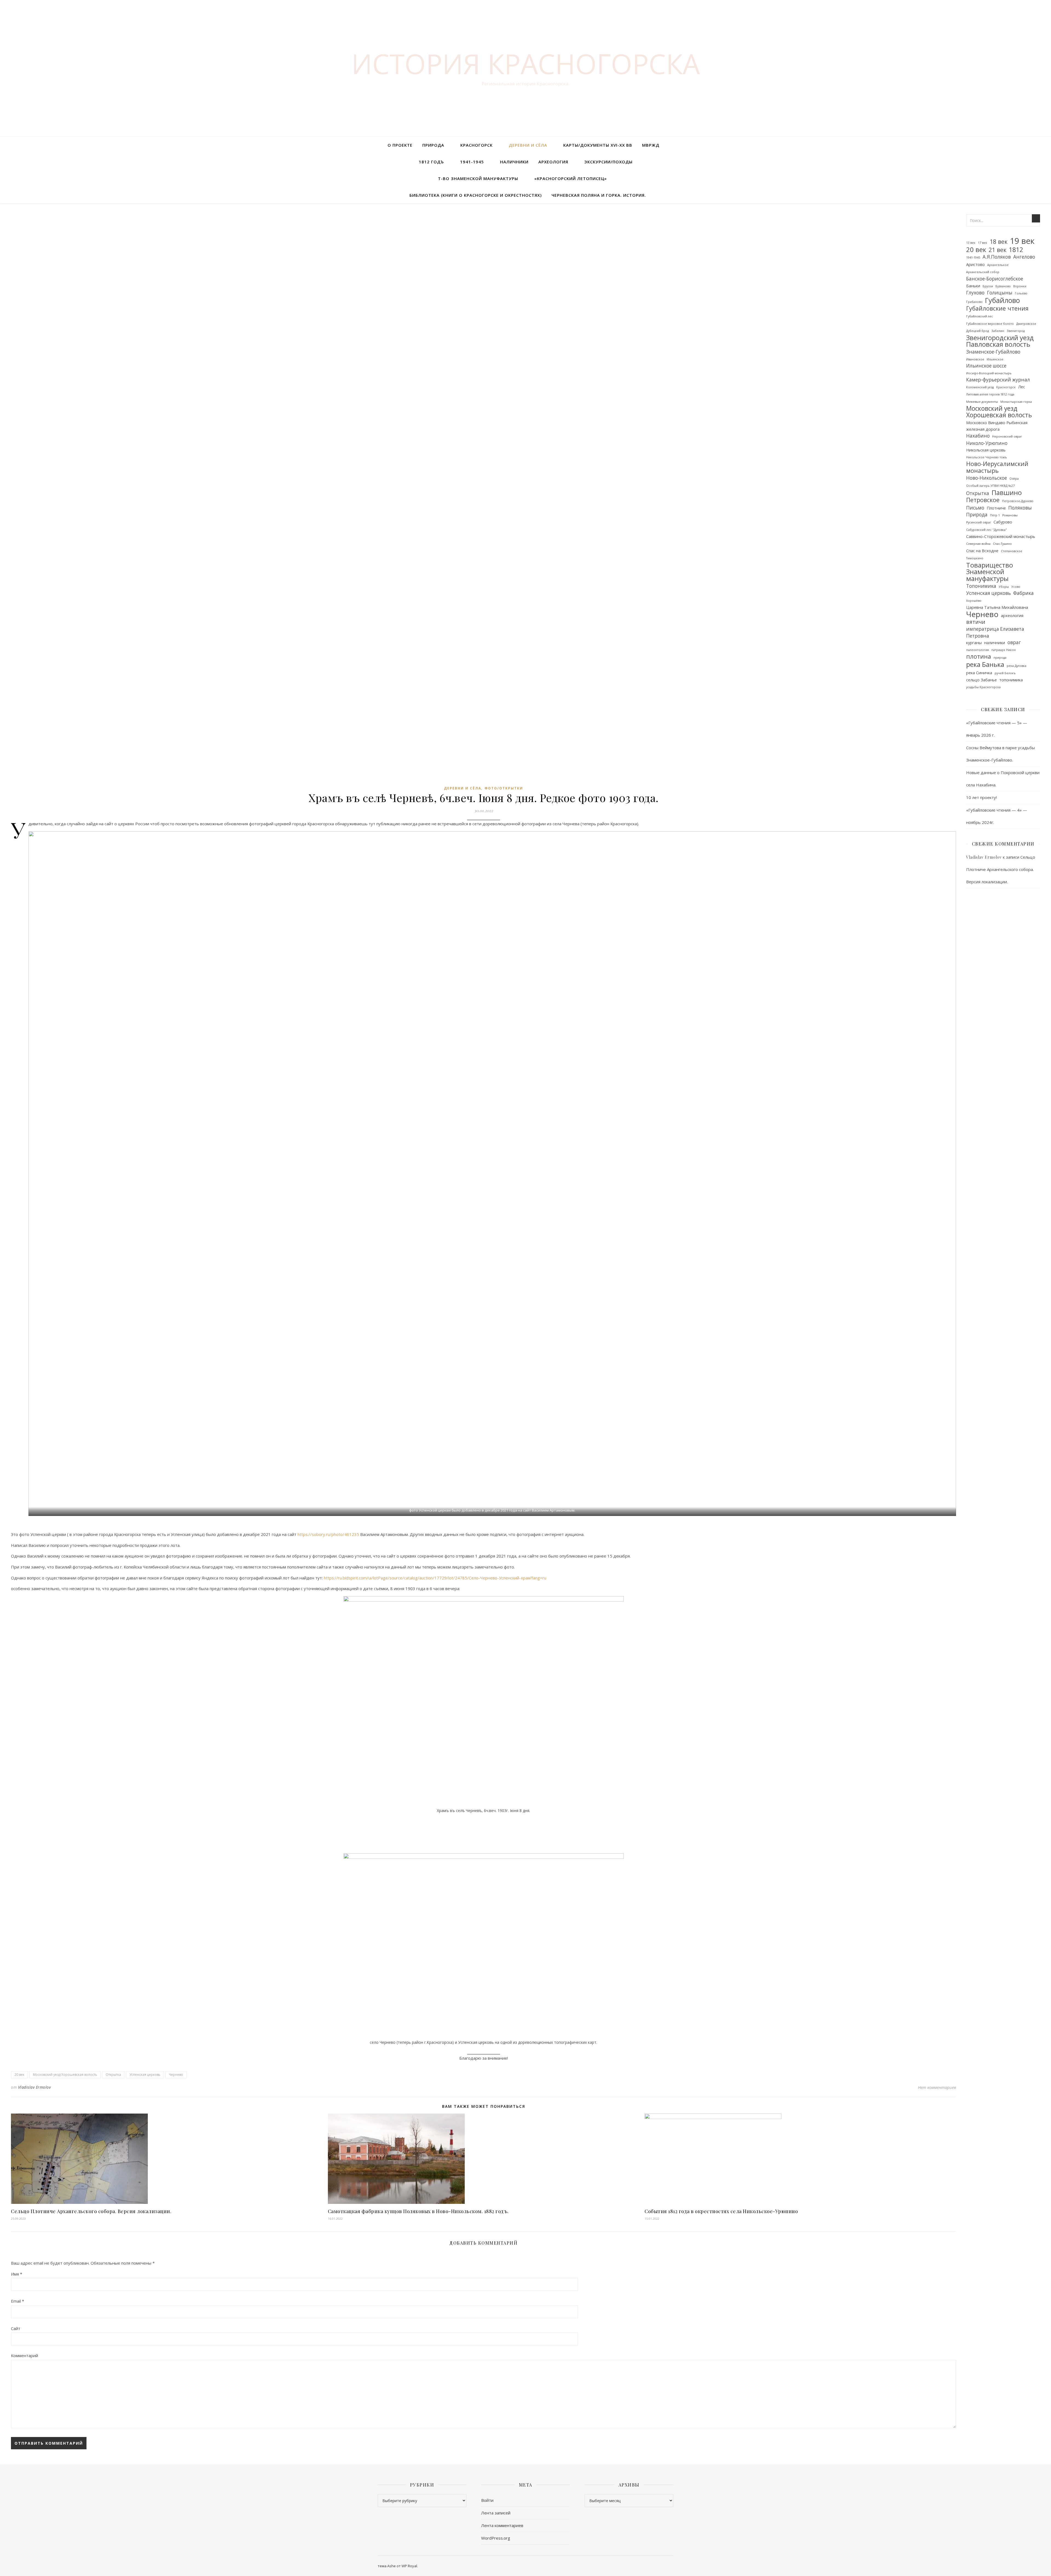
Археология (553, 162)
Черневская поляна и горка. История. (599, 195)
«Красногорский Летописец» (571, 178)
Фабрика (1023, 593)
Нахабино (978, 436)
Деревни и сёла (463, 788)
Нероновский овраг (1007, 436)
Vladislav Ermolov (34, 2087)
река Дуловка (1017, 666)
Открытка (113, 2075)
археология (1012, 615)
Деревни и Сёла (528, 145)
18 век (999, 242)
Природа (433, 145)
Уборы (1004, 587)
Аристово (975, 264)
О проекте (400, 145)
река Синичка (979, 673)
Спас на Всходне (982, 551)
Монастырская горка (1016, 402)
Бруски (988, 286)
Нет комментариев (937, 2087)
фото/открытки (504, 788)
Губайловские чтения (997, 309)
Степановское (1012, 551)
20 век (19, 2075)
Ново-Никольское (987, 478)
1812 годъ (431, 162)
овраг (1014, 642)
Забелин (998, 331)
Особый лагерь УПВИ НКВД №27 (990, 486)
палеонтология (978, 650)
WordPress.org (496, 2538)
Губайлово (1002, 300)
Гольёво (1021, 293)
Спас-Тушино (1002, 544)
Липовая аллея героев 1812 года (990, 394)
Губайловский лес (980, 316)
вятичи (976, 622)
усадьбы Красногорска (983, 687)
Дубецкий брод (978, 331)
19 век (1022, 241)
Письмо (975, 508)
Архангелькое (998, 265)
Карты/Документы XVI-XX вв (598, 145)
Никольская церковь (986, 450)
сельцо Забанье (981, 680)
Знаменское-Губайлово (993, 352)
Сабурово (1003, 522)
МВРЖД (651, 145)
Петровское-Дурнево (1018, 501)
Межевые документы (982, 402)
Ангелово (1024, 257)
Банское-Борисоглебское (995, 279)
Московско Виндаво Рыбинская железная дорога (997, 426)
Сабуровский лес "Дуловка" (987, 530)
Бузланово (1003, 286)
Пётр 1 (995, 515)
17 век (983, 243)
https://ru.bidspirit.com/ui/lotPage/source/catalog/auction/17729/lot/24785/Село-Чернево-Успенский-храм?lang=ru (435, 1578)
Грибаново (974, 302)
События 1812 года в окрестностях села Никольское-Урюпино (721, 2211)
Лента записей (496, 2513)
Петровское (983, 500)
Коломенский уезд (980, 387)
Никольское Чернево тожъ (987, 457)
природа (1000, 658)
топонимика (1011, 680)
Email (18, 2301)
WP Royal (409, 2566)
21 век (997, 250)
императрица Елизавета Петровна (995, 632)
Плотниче (996, 508)
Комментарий (24, 2355)
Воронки (1020, 286)
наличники (995, 642)
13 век (971, 243)
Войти (487, 2500)
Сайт (16, 2328)
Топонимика (981, 586)
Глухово (975, 293)
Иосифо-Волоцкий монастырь (989, 373)
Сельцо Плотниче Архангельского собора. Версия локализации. (91, 2211)
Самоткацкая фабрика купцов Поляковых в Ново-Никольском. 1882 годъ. (418, 2211)
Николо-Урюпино (987, 443)
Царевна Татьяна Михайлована (997, 607)
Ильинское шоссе (986, 366)
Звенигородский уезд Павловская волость (1000, 341)
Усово (1016, 587)
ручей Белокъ (1005, 673)
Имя (17, 2274)
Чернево (176, 2075)
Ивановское (975, 359)
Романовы (1010, 515)
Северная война (978, 544)
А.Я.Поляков (997, 257)
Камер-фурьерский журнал (998, 380)
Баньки (973, 286)
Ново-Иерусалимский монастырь (997, 467)
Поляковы (1020, 508)
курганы (974, 642)
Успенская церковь (145, 2075)
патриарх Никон (1004, 650)
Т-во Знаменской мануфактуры (478, 178)
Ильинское (995, 359)
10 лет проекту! (981, 797)
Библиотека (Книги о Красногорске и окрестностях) (476, 195)
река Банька (985, 665)
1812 (1016, 250)
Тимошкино (975, 558)
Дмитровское (1026, 324)
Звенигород (1016, 331)
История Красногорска (526, 63)
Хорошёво (974, 601)
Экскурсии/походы (608, 162)
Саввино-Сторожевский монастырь (1001, 536)
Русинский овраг (979, 522)
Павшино (1007, 493)
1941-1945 (472, 162)
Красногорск (477, 145)
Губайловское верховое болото (990, 324)
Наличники (514, 162)
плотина (979, 657)
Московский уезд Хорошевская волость (65, 2075)
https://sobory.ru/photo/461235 (328, 1534)
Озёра (1014, 479)
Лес (1022, 387)
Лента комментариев (502, 2525)
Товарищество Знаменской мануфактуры (990, 572)
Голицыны (1000, 293)
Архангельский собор (983, 272)
